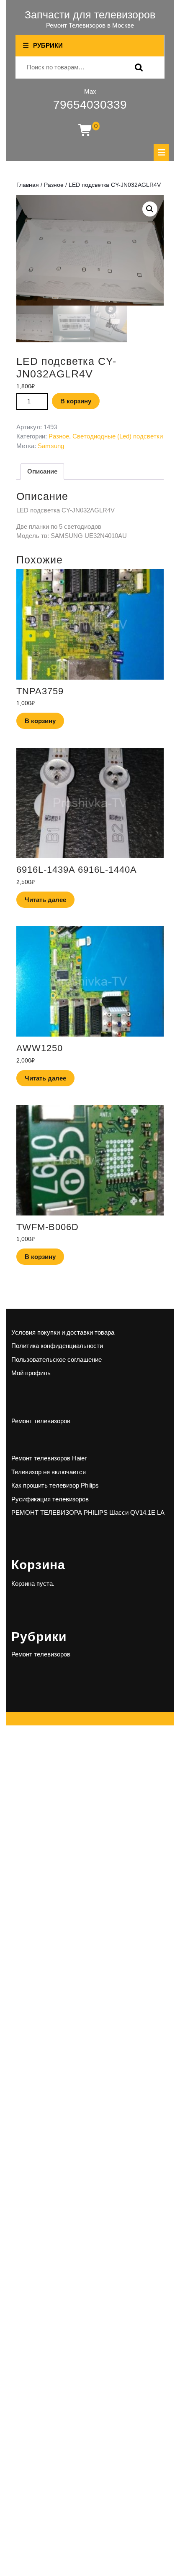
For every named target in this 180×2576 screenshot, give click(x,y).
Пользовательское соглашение (57, 1359)
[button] (150, 209)
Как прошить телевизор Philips (55, 1485)
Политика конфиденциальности (57, 1346)
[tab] (161, 153)
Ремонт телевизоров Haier (49, 1458)
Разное (54, 185)
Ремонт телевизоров (41, 1421)
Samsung (51, 446)
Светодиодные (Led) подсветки (118, 436)
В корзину (76, 401)
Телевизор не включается (49, 1472)
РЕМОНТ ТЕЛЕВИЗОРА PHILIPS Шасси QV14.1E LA (88, 1512)
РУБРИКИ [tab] (48, 45)
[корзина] (86, 131)
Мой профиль (31, 1373)
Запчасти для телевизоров (90, 15)
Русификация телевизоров (50, 1499)
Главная (28, 185)
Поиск (137, 68)
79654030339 (90, 105)
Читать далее (45, 900)
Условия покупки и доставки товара (63, 1332)
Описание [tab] (42, 471)
